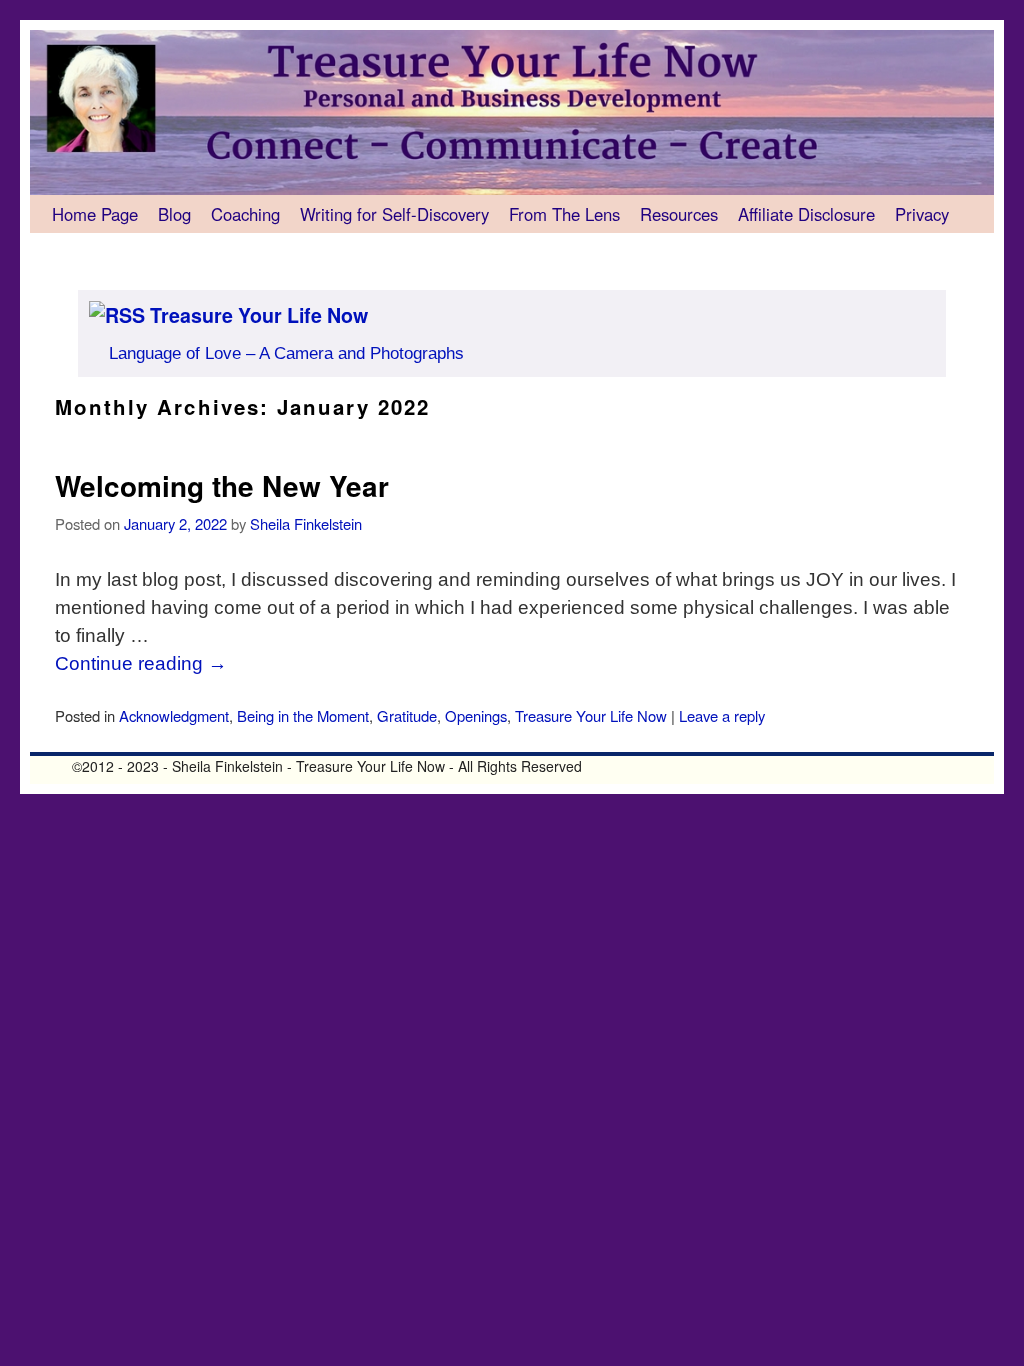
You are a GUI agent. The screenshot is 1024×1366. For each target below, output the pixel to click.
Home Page (95, 214)
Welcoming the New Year (222, 486)
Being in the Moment (303, 715)
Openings (476, 715)
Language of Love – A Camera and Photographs (286, 353)
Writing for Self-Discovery (394, 214)
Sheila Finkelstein (306, 523)
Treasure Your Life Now (259, 315)
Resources (679, 214)
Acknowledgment (174, 715)
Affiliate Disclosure (806, 214)
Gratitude (407, 715)
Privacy (922, 214)
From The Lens (564, 214)
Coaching (245, 214)
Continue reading (141, 663)
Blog (174, 214)
